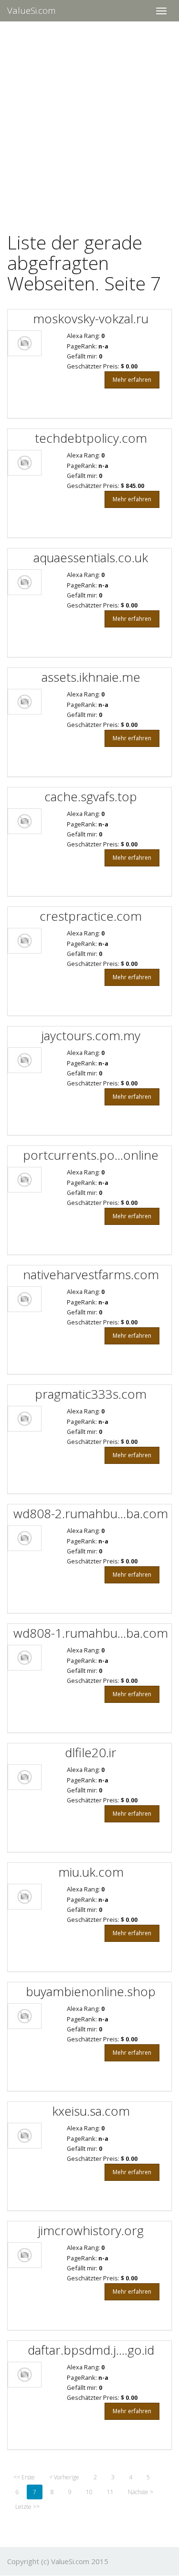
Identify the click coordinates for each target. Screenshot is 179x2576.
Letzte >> (27, 2507)
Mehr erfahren (132, 380)
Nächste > (141, 2492)
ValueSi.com (32, 10)
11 (110, 2492)
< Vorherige (64, 2477)
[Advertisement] (89, 121)
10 (89, 2492)
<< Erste (24, 2477)
